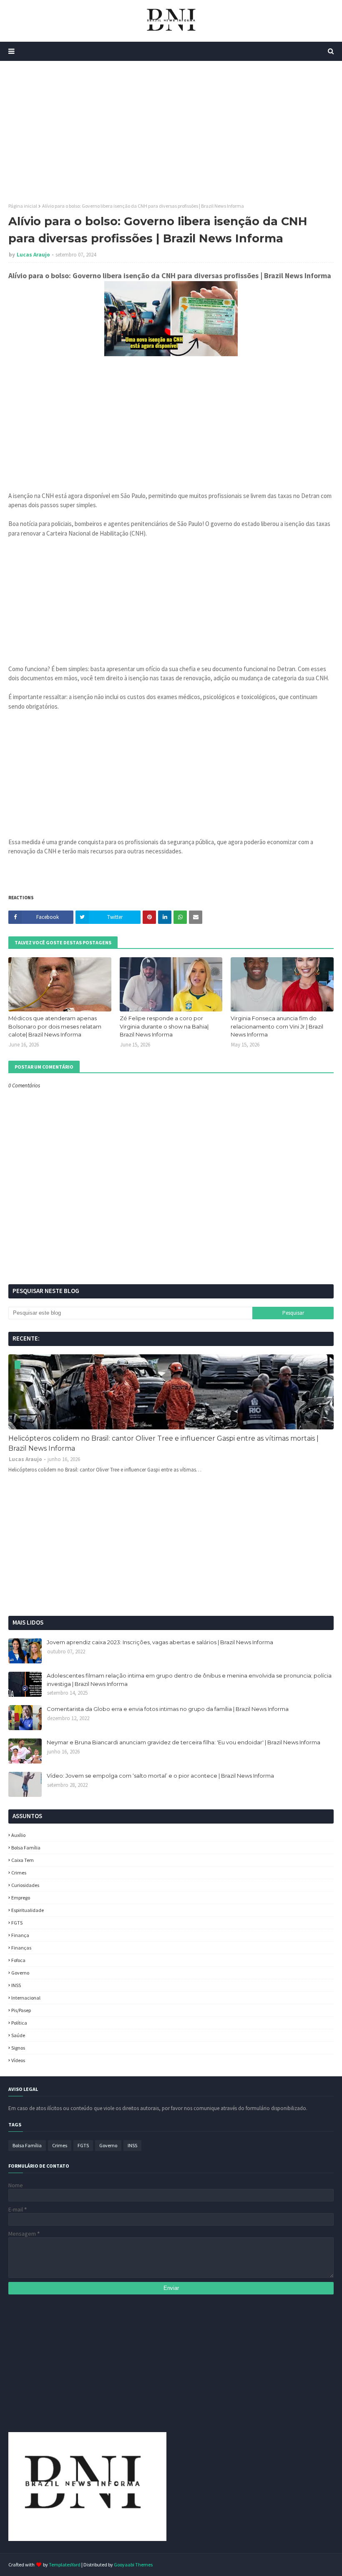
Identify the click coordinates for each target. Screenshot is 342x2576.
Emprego (21, 1898)
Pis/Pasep (21, 2010)
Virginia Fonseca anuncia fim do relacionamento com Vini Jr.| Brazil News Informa (277, 1026)
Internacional (26, 1998)
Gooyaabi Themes (133, 2565)
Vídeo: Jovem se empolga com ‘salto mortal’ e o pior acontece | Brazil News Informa (160, 1776)
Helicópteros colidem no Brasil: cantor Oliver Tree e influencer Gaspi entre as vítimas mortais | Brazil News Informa (163, 1443)
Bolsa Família (26, 1848)
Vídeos (18, 2060)
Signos (18, 2048)
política (19, 2023)
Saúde (18, 2035)
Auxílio (18, 1835)
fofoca (18, 1960)
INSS (16, 1985)
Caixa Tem (23, 1860)
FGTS (17, 1923)
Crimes (19, 1873)
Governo (20, 1973)
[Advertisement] (171, 132)
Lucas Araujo (33, 255)
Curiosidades (25, 1885)
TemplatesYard (65, 2565)
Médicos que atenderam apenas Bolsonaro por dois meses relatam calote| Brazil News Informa (55, 1026)
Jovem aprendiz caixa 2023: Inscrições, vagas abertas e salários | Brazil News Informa (160, 1642)
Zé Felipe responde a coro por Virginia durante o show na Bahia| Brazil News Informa (164, 1026)
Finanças (21, 1948)
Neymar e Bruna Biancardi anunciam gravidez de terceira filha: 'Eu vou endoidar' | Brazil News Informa (184, 1742)
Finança (20, 1935)
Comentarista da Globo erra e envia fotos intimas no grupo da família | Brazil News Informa (168, 1709)
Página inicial (23, 206)
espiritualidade (28, 1910)
